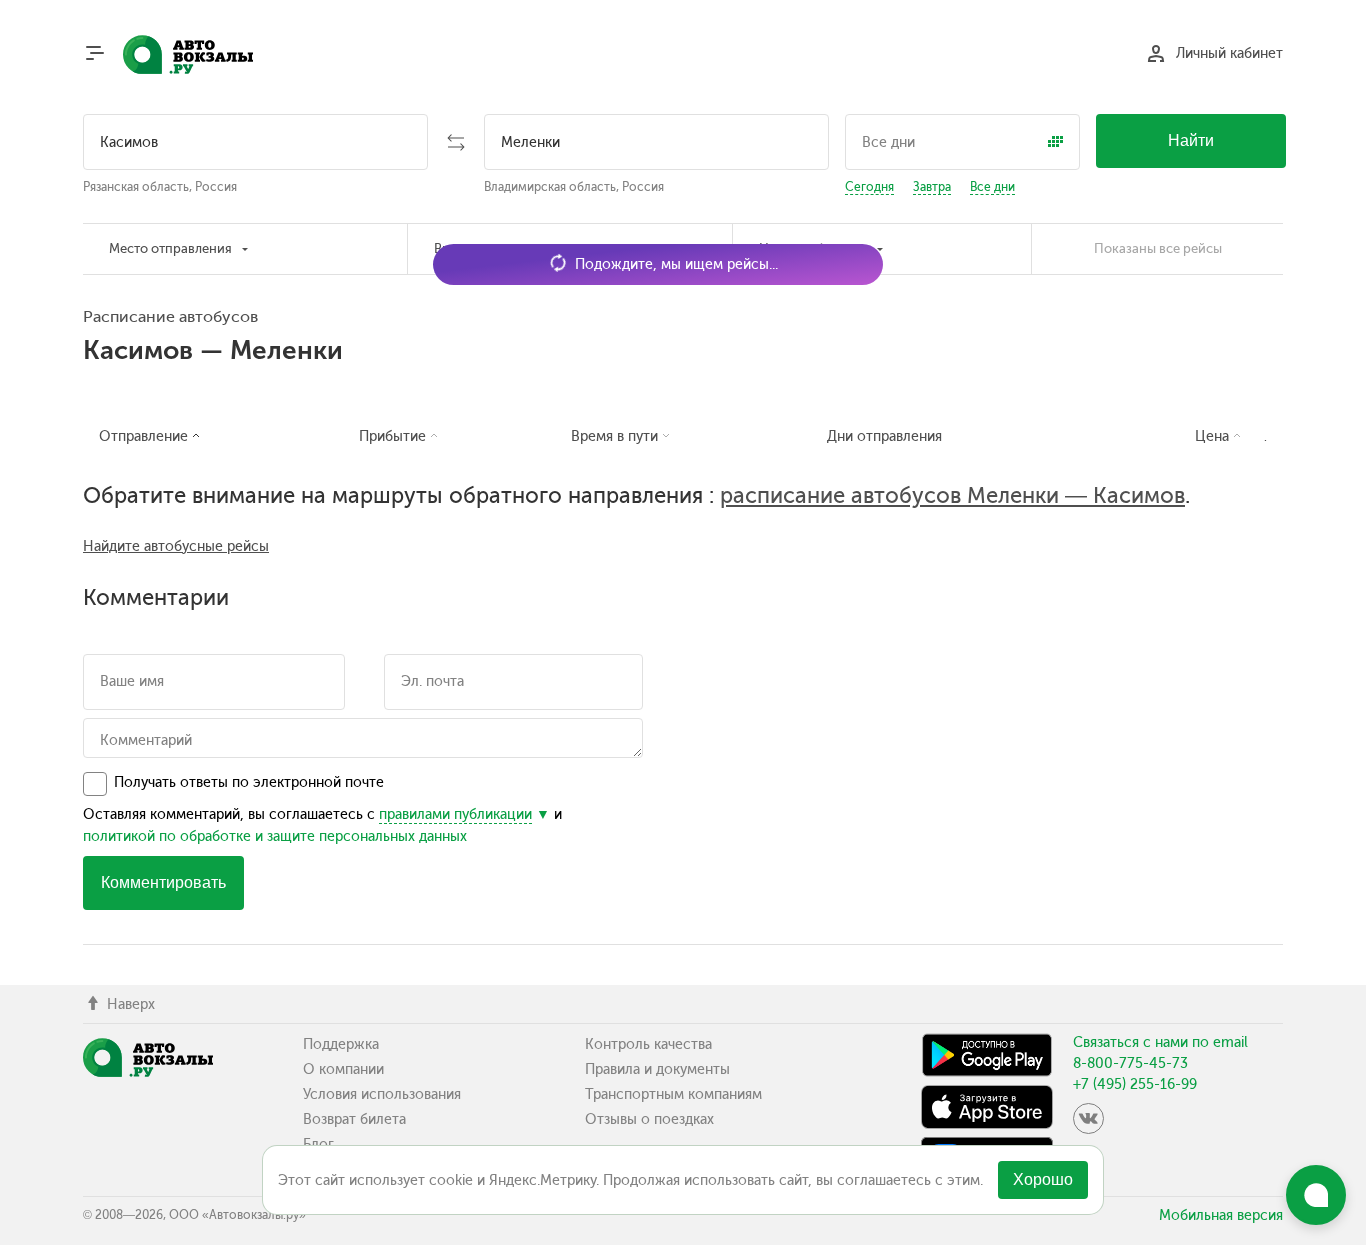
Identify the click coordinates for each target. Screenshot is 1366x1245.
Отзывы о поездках (649, 1119)
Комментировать (163, 882)
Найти (1191, 140)
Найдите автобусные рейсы (176, 546)
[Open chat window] (1316, 1195)
